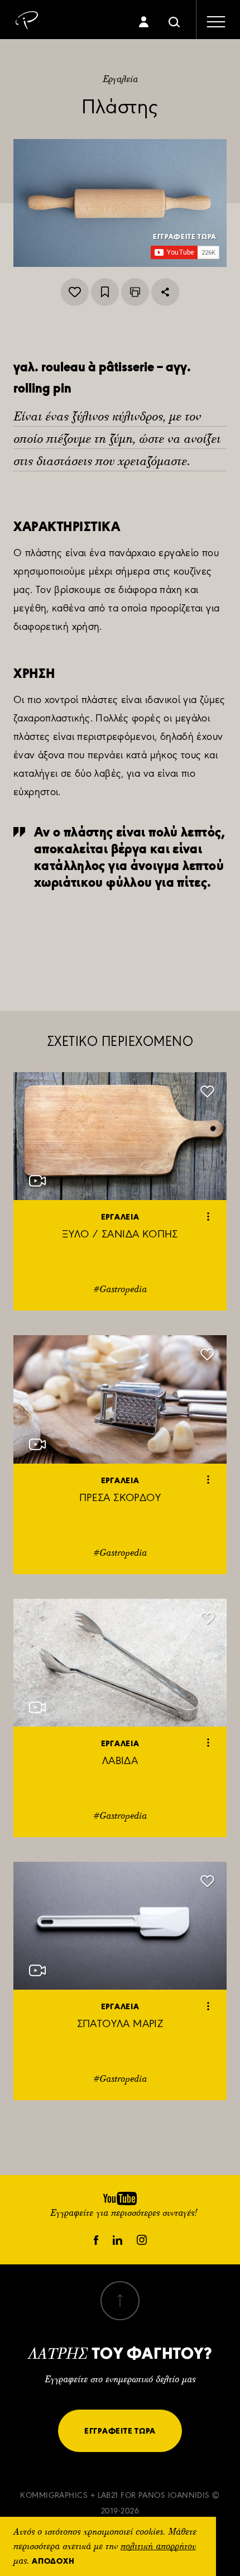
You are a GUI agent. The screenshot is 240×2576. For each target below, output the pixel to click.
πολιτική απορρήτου (158, 2547)
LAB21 (108, 2495)
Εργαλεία (120, 80)
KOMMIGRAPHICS (54, 2495)
